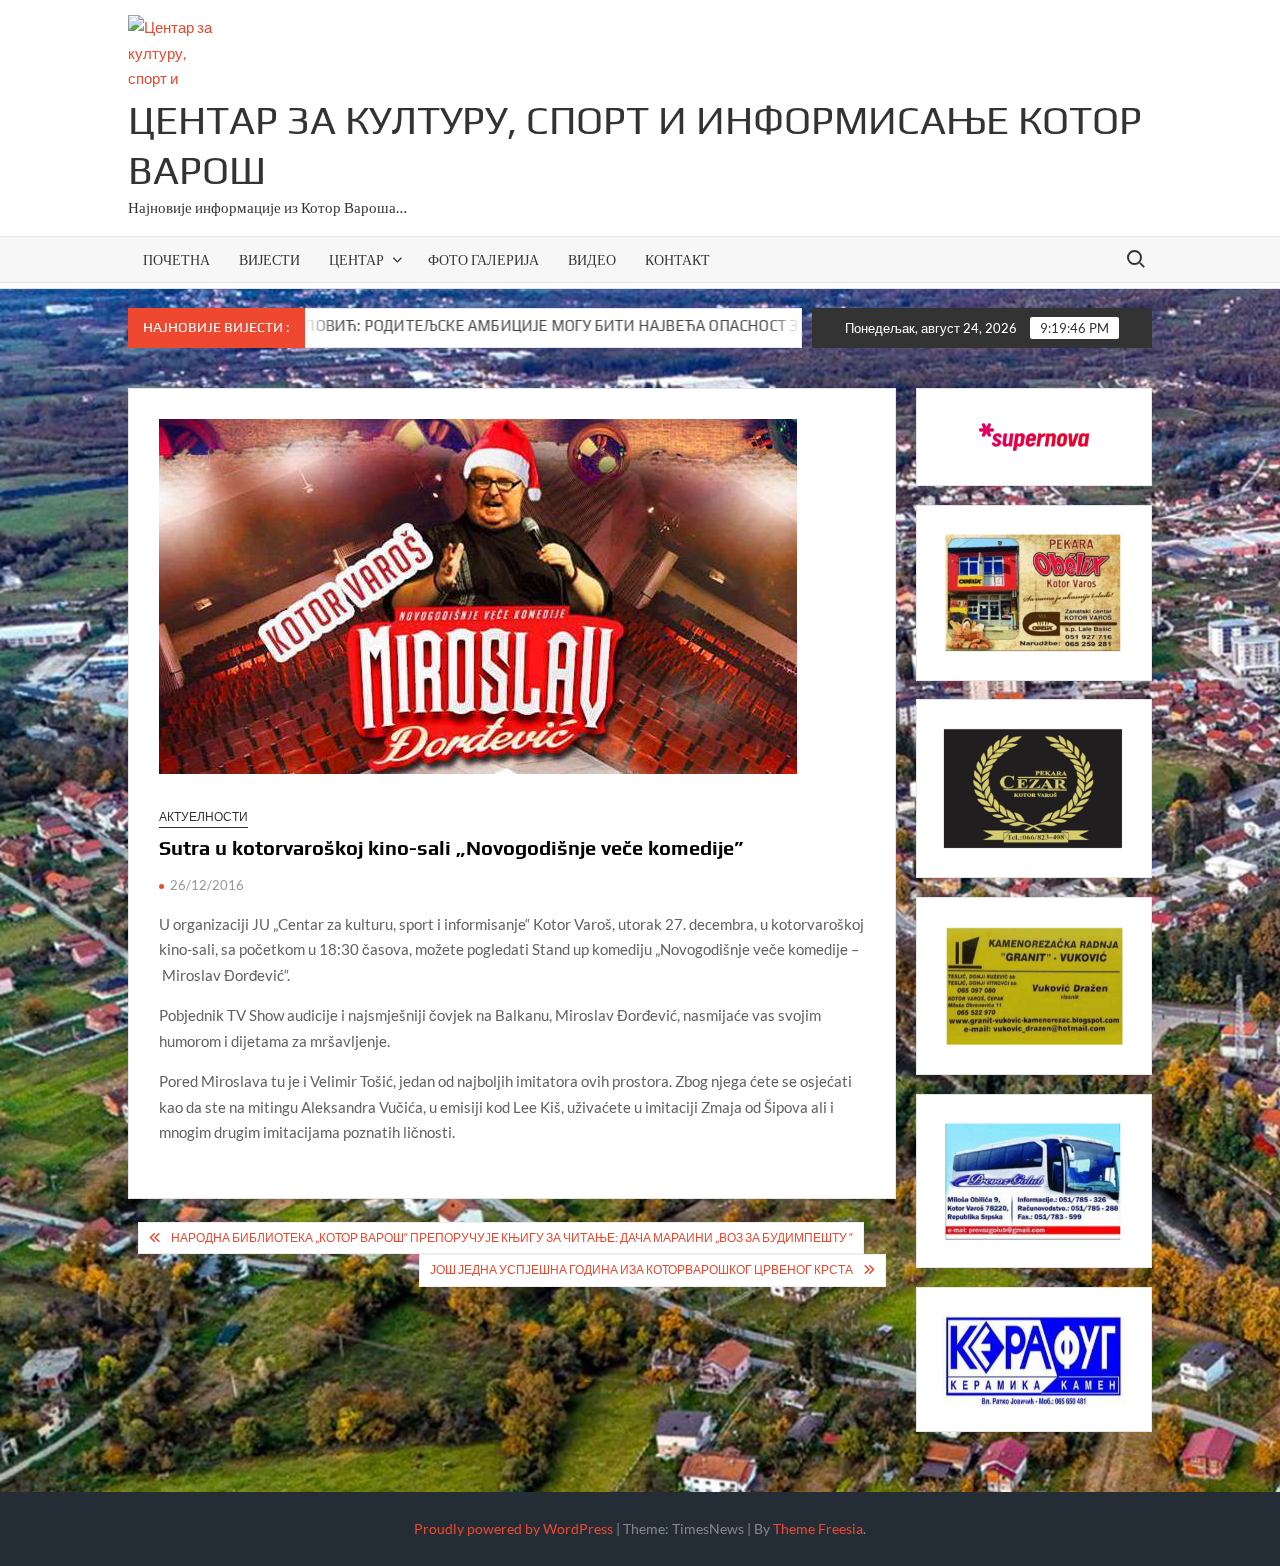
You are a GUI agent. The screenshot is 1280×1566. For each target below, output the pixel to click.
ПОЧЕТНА (176, 259)
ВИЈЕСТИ (269, 259)
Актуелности (203, 816)
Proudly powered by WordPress (513, 1528)
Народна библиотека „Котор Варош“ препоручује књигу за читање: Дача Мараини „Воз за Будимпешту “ (512, 1237)
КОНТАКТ (677, 259)
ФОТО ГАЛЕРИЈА (483, 259)
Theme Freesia (818, 1528)
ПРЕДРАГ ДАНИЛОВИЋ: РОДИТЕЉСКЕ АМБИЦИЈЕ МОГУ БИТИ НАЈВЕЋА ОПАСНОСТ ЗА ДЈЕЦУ (456, 325)
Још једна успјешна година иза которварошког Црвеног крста (641, 1269)
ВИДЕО (592, 259)
